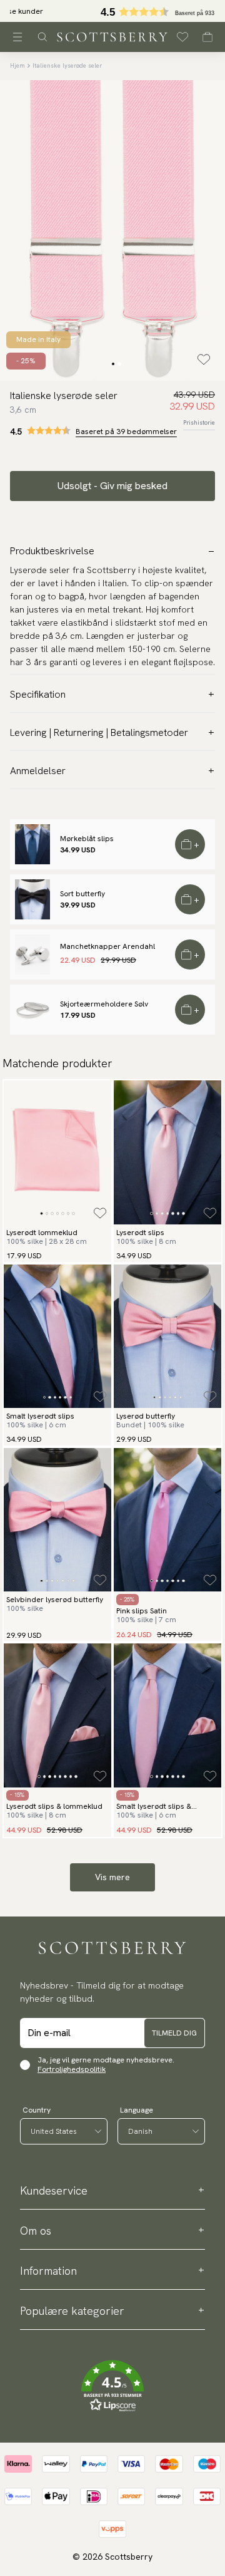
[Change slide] (113, 364)
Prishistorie (199, 422)
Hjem (17, 65)
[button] (112, 2386)
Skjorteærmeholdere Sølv (104, 1004)
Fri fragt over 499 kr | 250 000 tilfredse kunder (113, 11)
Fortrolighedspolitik (72, 2069)
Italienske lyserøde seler (67, 65)
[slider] (112, 11)
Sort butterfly (82, 894)
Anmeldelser (38, 771)
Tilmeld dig (174, 2033)
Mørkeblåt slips (87, 839)
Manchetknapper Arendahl (107, 946)
